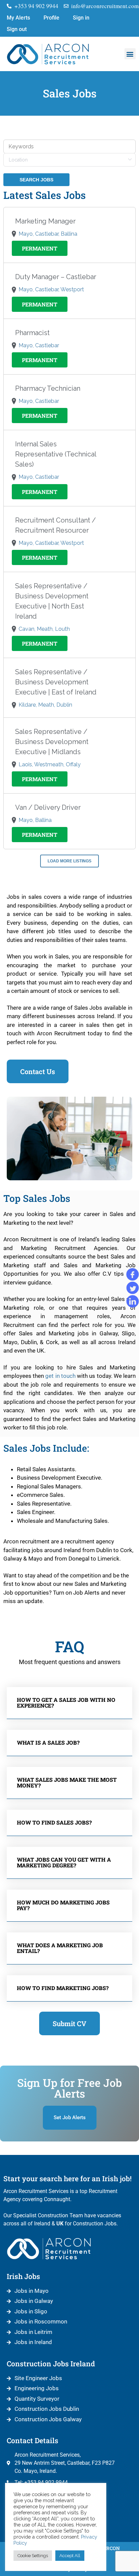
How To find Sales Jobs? (54, 1822)
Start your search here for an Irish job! (67, 2179)
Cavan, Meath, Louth (44, 629)
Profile (51, 18)
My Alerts (18, 18)
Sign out (17, 29)
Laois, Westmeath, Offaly (50, 764)
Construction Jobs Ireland (51, 2364)
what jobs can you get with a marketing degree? (64, 1862)
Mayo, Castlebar (39, 345)
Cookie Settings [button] (33, 2556)
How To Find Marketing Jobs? (63, 1988)
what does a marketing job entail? (60, 1948)
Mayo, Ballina (35, 820)
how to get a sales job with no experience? (66, 1702)
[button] (130, 54)
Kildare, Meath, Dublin (45, 705)
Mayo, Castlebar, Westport (51, 289)
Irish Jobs (23, 2276)
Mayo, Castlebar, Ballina (48, 234)
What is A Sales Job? (48, 1742)
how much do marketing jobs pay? (63, 1905)
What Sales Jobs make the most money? (67, 1782)
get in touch (60, 1376)
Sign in (81, 18)
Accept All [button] (70, 2556)
